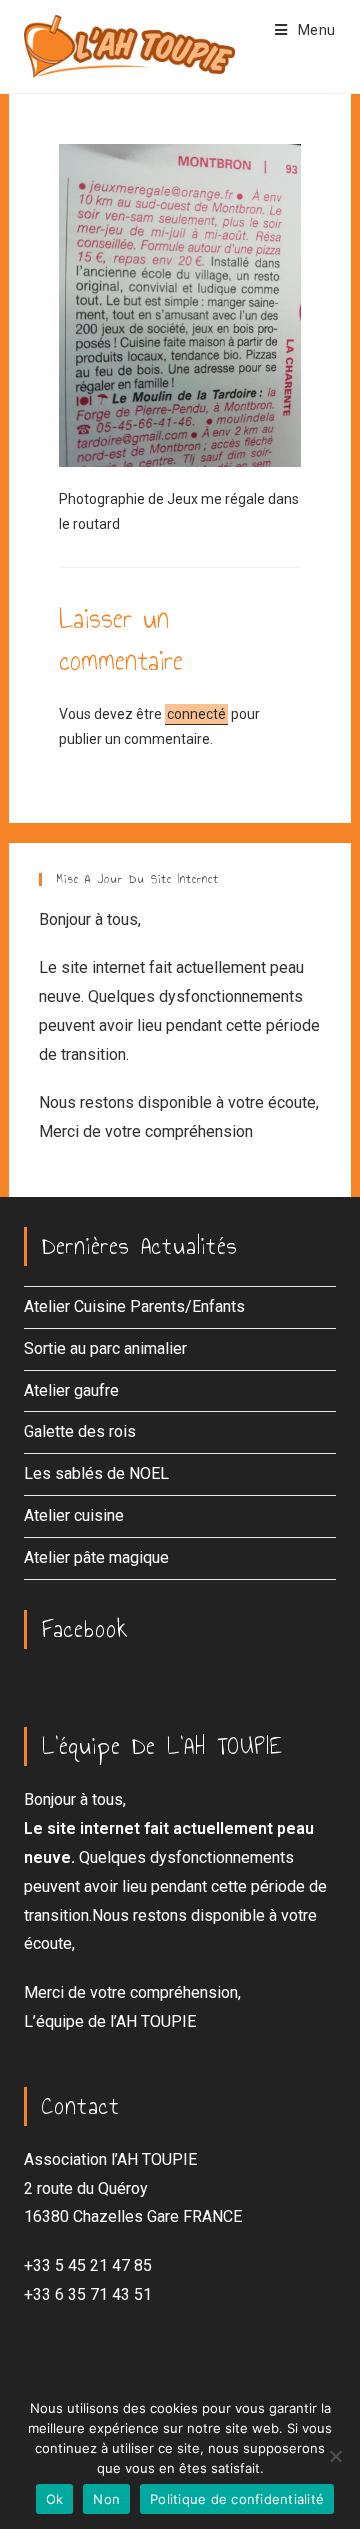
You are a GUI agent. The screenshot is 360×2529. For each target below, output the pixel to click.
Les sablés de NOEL (96, 1473)
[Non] (335, 2456)
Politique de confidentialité (237, 2499)
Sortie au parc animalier (105, 1348)
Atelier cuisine (74, 1515)
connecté (196, 714)
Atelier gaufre (71, 1390)
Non (106, 2499)
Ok (55, 2499)
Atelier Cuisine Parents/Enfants (134, 1306)
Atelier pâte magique (96, 1557)
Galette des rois (80, 1431)
